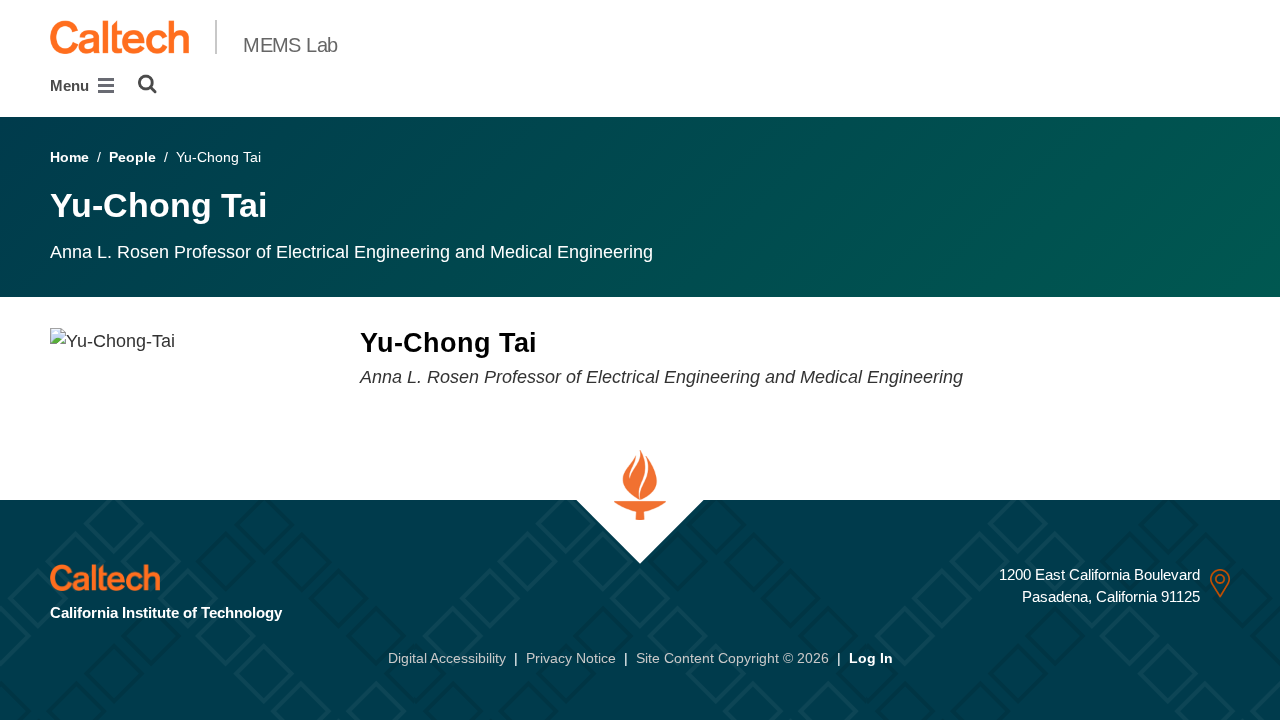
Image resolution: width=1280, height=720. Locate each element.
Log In (871, 658)
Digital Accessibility (447, 658)
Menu (71, 85)
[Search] (147, 84)
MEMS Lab (290, 45)
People (132, 157)
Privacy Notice (571, 658)
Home (69, 157)
